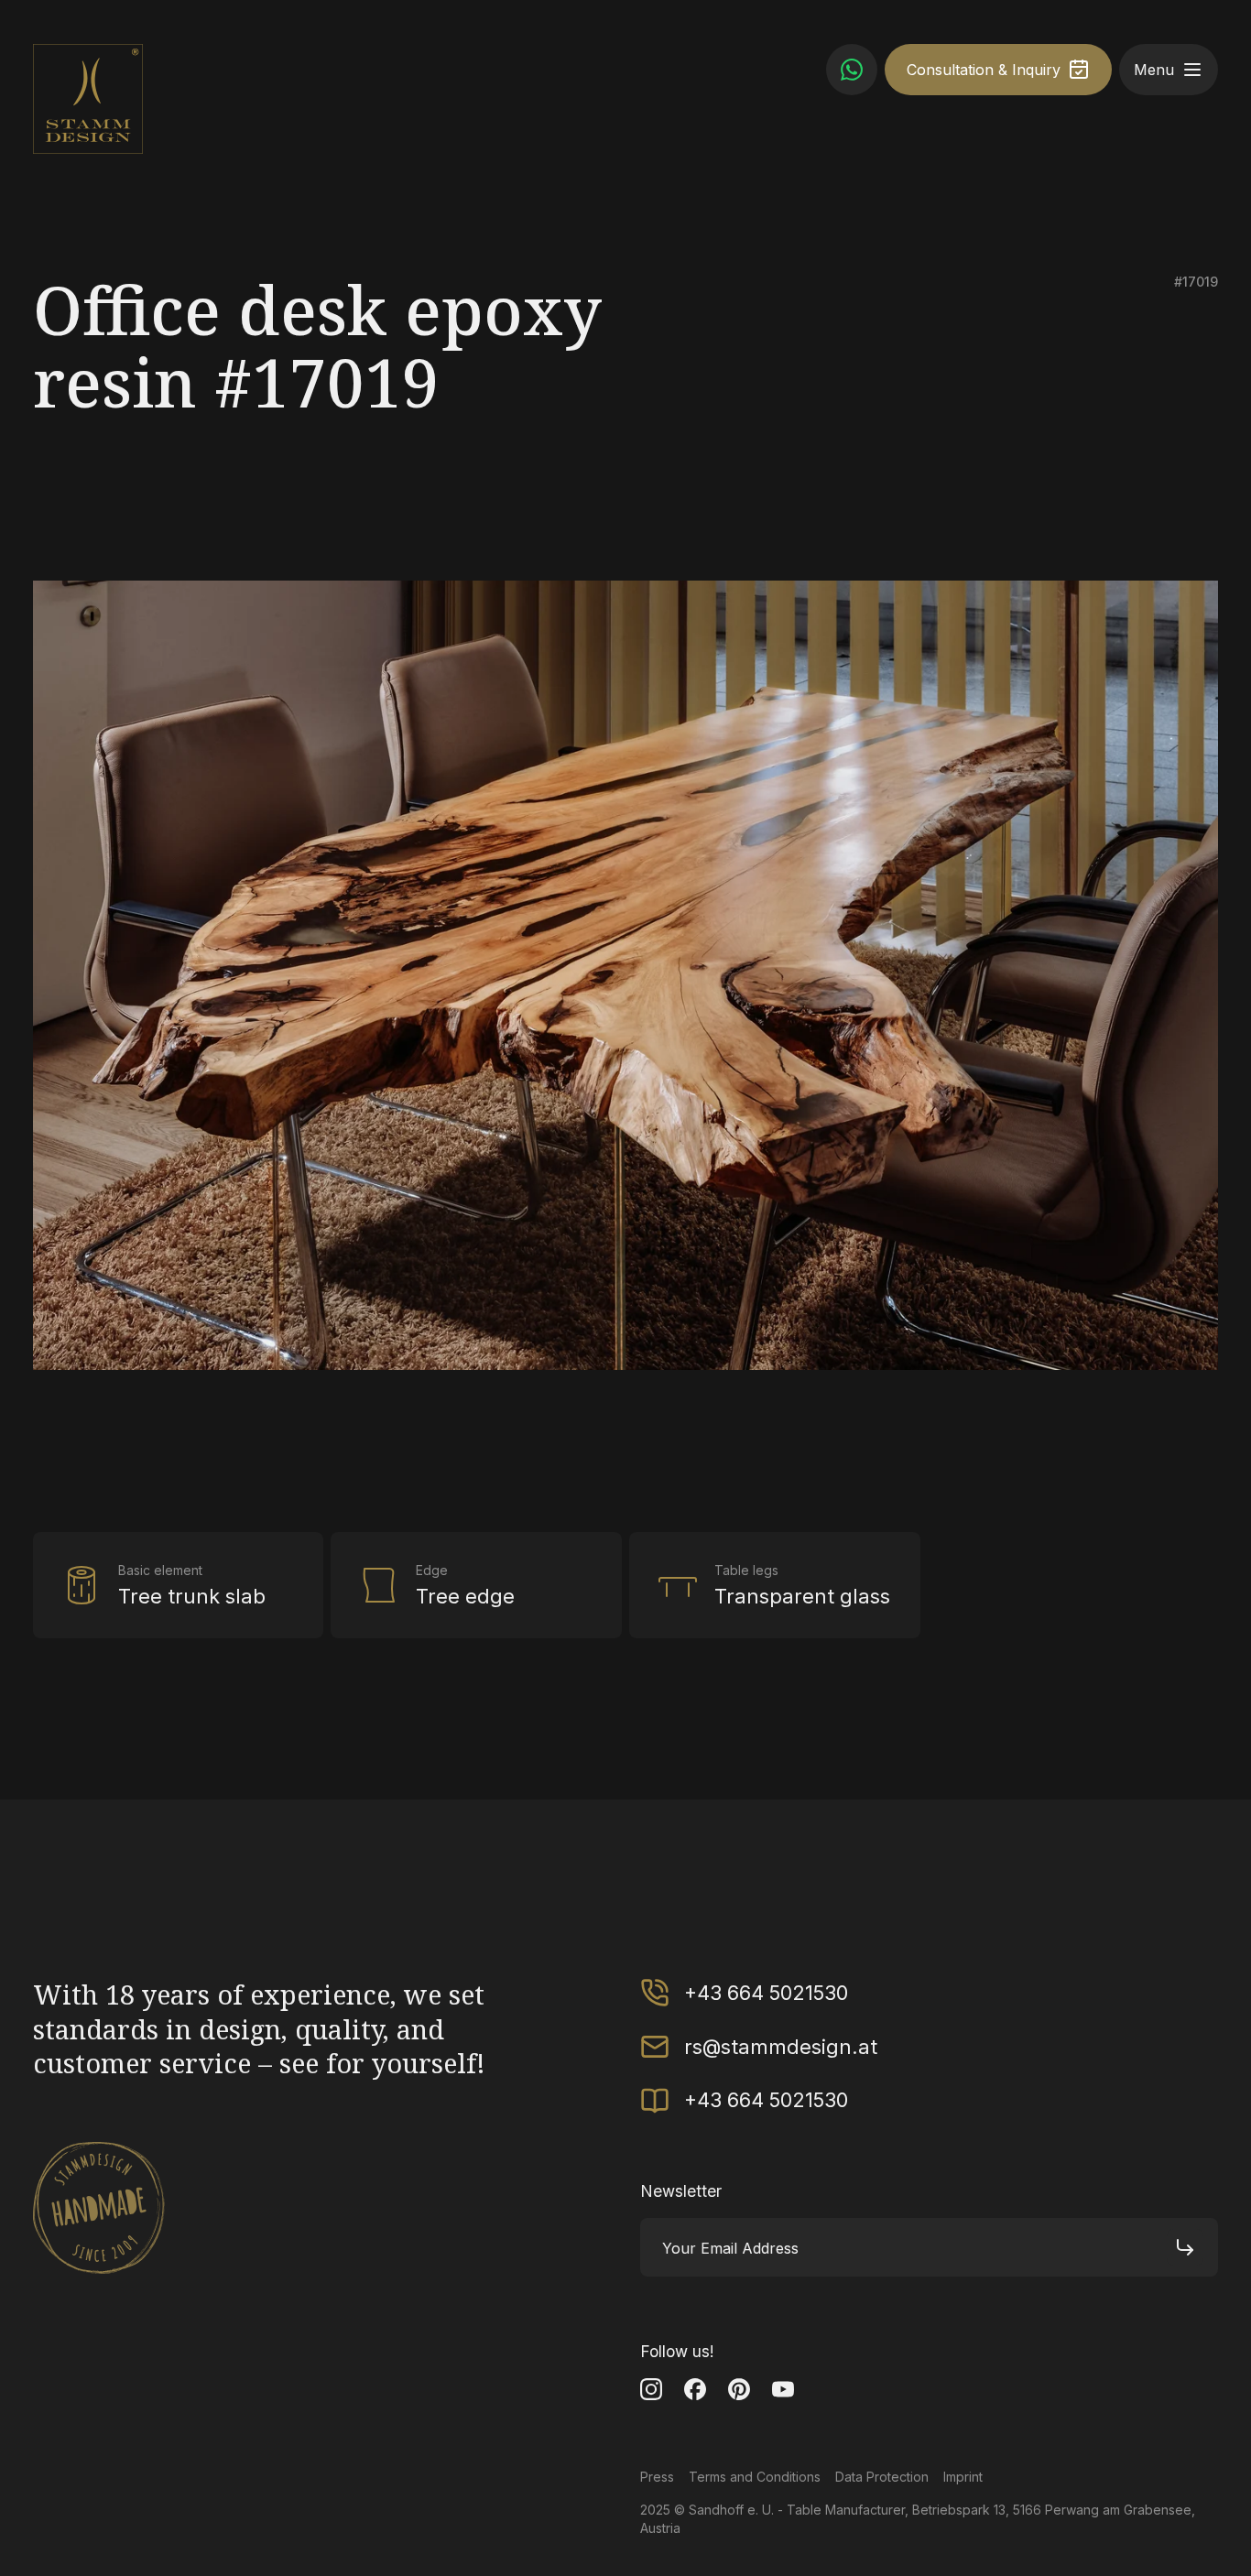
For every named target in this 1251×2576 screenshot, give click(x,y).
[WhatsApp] (852, 70)
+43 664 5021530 (766, 1993)
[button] (1192, 70)
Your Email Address (730, 2248)
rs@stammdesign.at (781, 2047)
